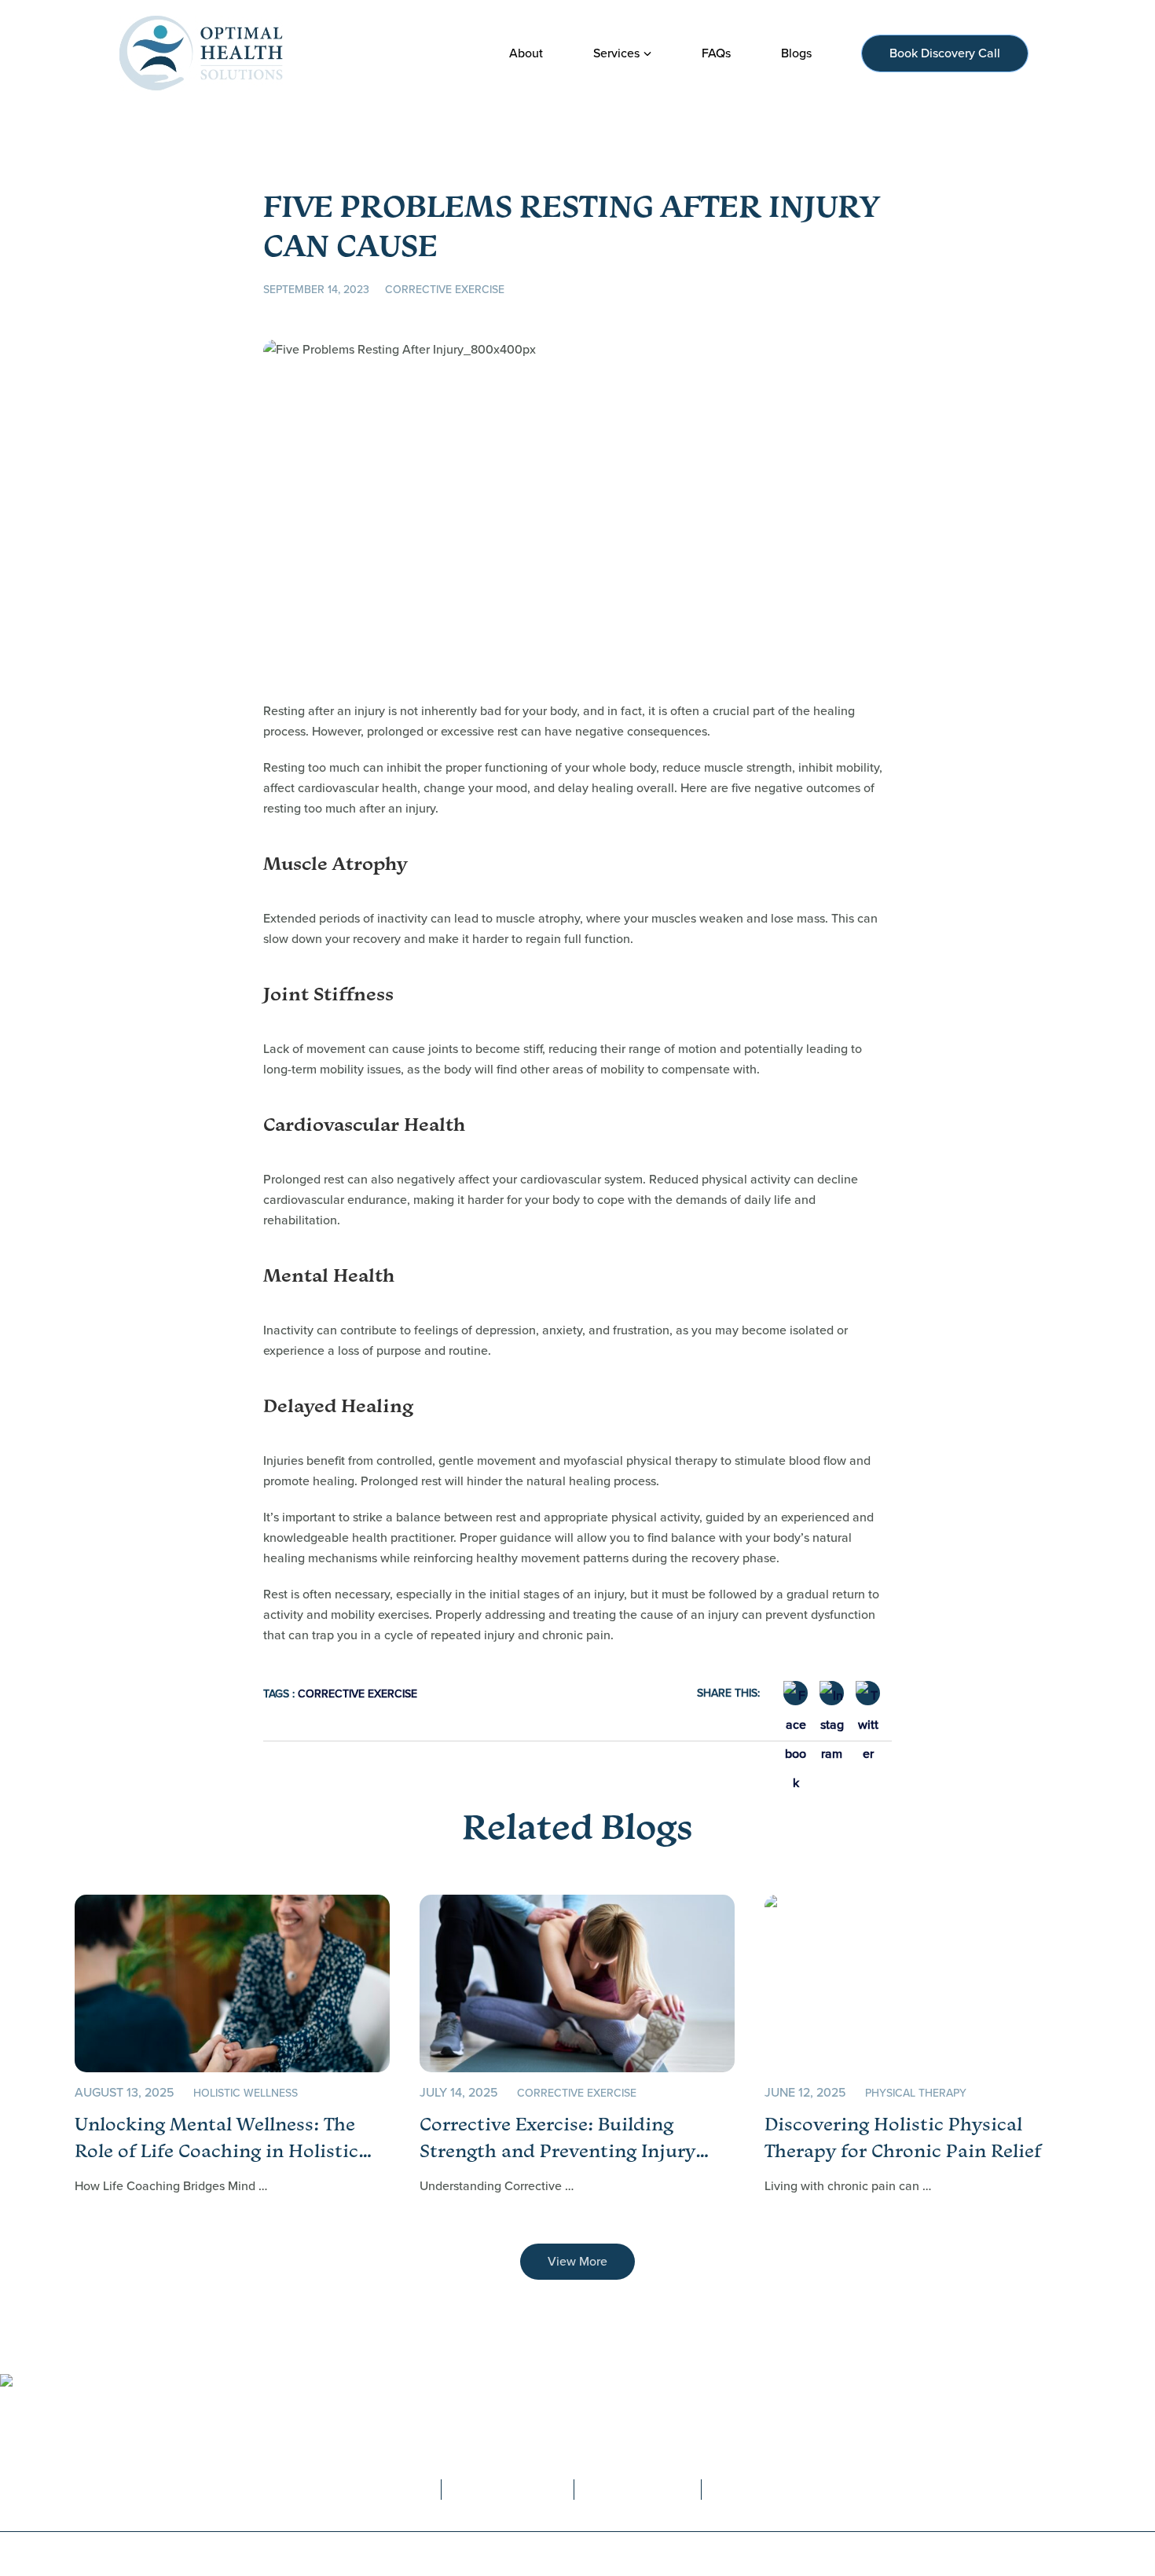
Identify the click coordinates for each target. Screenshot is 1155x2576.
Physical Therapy (916, 2093)
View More (577, 2261)
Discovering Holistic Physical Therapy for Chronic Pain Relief (903, 2137)
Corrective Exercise (445, 290)
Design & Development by (813, 2554)
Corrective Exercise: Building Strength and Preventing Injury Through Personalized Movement (566, 2138)
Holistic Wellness (246, 2093)
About (382, 2436)
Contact (529, 2436)
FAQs (453, 2436)
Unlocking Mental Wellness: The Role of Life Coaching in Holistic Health (216, 2138)
